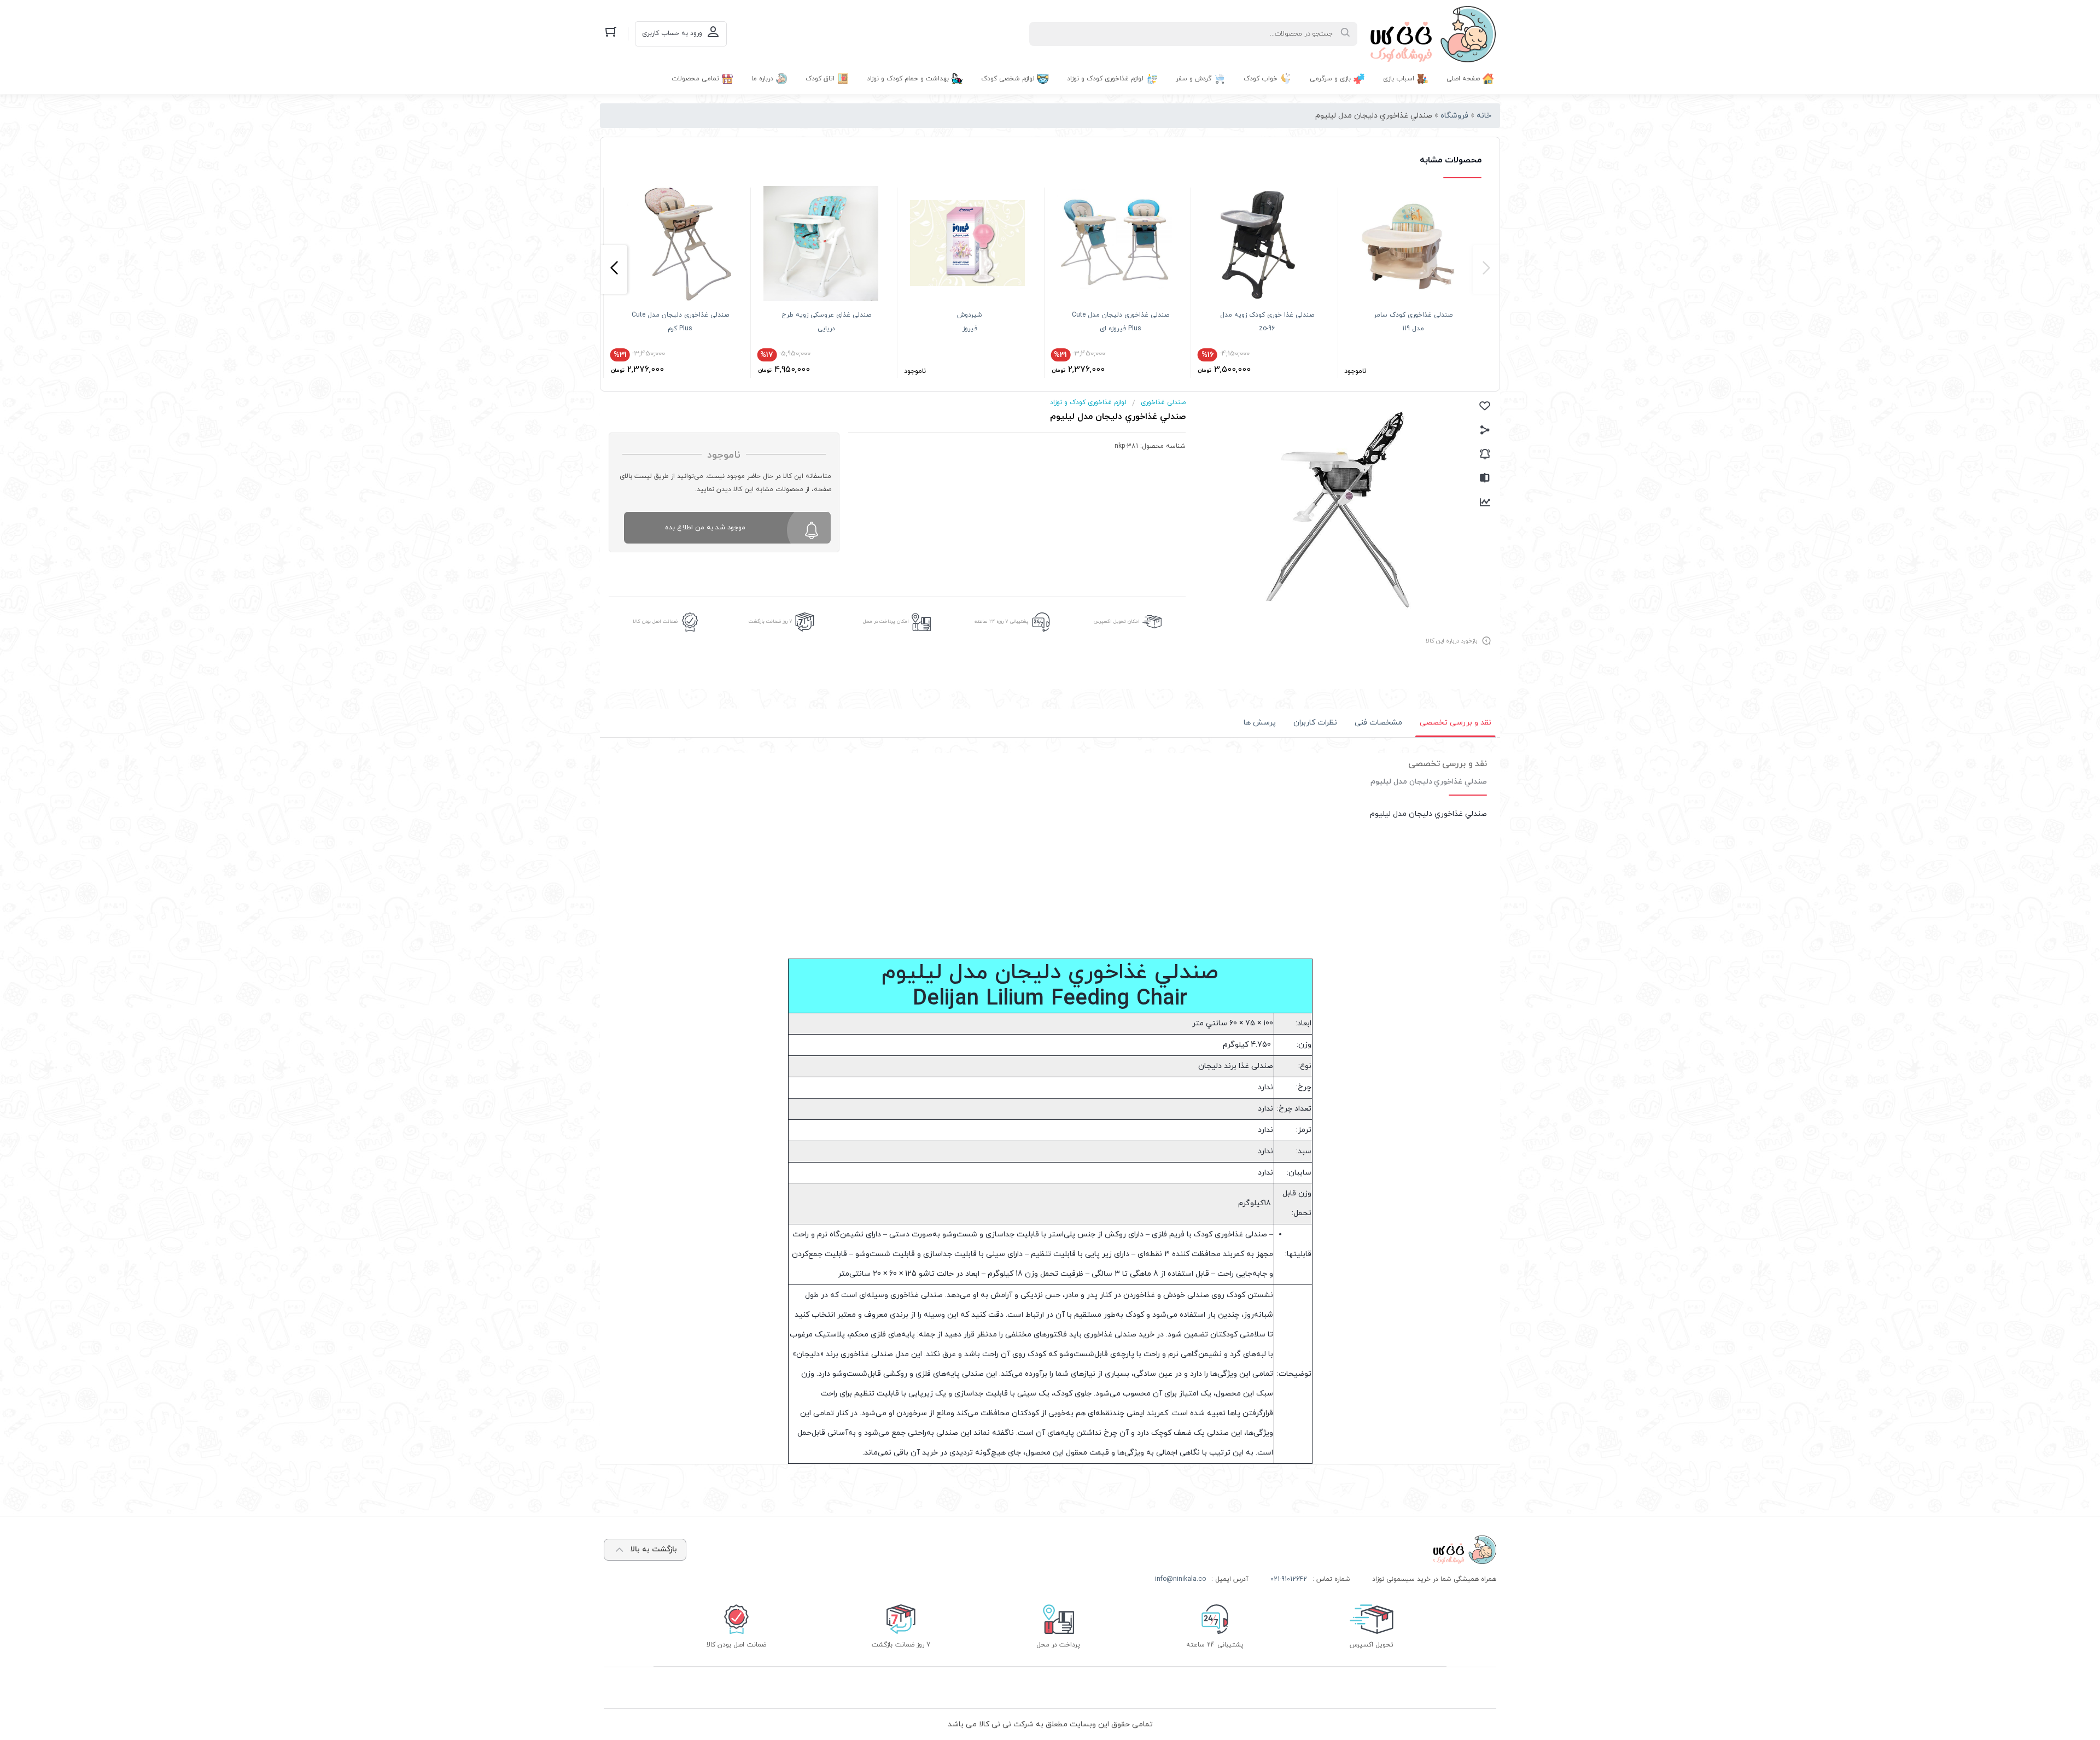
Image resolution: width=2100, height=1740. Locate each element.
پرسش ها (1260, 723)
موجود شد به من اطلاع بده (705, 528)
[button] (1486, 270)
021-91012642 (1289, 1579)
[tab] (1456, 723)
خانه (1484, 116)
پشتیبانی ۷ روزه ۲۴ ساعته (1002, 621)
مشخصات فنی (1378, 723)
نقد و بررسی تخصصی (1456, 723)
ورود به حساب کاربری (672, 33)
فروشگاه (1454, 116)
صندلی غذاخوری (1163, 402)
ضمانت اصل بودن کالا (655, 621)
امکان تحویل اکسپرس (1117, 621)
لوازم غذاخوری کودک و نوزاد (1088, 402)
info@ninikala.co (1180, 1579)
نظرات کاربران (1315, 723)
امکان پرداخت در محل (886, 621)
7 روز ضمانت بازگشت (771, 621)
